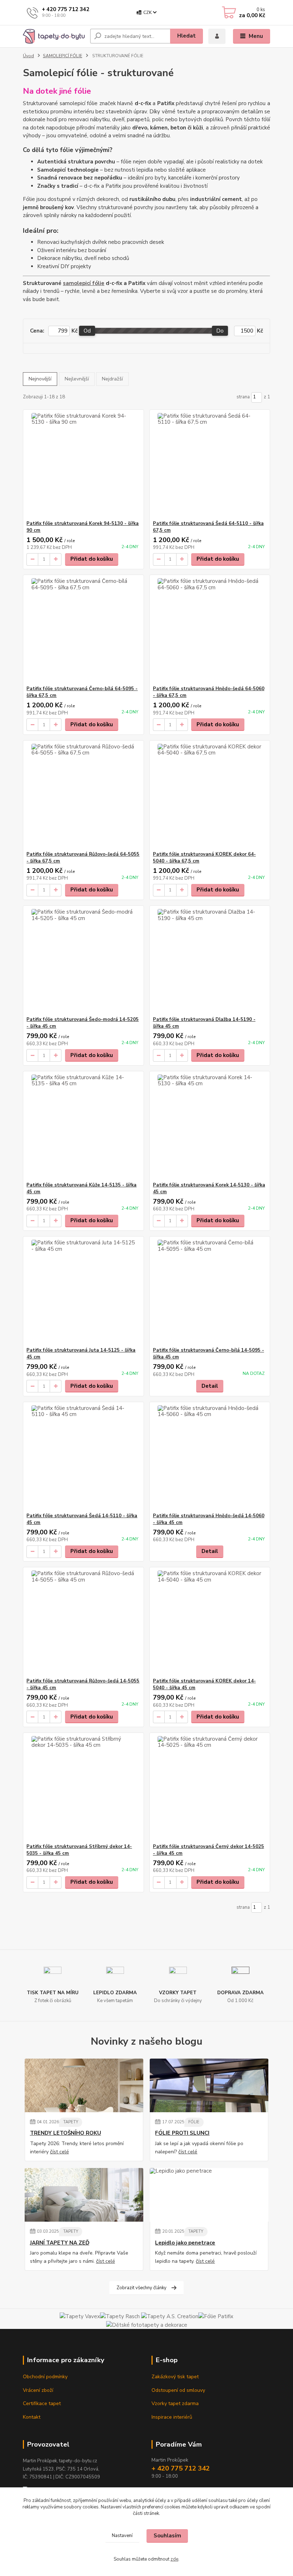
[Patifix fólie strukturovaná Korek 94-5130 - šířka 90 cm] (83, 465)
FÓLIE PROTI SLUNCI (182, 2133)
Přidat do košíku (92, 559)
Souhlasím (167, 2536)
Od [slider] (87, 331)
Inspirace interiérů (172, 2417)
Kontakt (32, 2417)
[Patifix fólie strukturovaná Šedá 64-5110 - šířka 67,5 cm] (210, 465)
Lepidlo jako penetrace (185, 2243)
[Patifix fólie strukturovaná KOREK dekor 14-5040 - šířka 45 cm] (210, 1623)
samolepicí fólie (84, 283)
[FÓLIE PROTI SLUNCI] (209, 2085)
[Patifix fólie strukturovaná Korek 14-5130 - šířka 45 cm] (210, 1127)
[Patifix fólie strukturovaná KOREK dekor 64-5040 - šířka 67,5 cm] (210, 796)
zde (174, 2559)
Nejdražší (112, 379)
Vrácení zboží (38, 2390)
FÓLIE (194, 2122)
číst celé (59, 2152)
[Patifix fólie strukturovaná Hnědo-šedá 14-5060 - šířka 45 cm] (210, 1457)
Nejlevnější (77, 379)
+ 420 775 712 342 (66, 9)
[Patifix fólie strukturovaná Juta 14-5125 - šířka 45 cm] (83, 1292)
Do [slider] (220, 331)
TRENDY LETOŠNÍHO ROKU (66, 2133)
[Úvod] (54, 36)
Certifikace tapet (42, 2403)
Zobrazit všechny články (141, 2288)
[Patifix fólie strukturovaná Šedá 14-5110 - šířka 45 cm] (83, 1457)
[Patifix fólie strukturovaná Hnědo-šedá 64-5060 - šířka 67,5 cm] (210, 630)
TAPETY (71, 2122)
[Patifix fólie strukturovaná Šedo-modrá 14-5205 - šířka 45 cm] (83, 961)
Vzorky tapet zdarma (175, 2403)
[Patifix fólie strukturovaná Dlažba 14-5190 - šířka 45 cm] (210, 961)
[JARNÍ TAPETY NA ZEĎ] (84, 2195)
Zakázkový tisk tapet (175, 2377)
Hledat (187, 36)
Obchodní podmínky (45, 2377)
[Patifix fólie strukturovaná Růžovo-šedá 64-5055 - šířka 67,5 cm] (83, 796)
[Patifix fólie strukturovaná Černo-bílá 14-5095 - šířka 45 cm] (210, 1292)
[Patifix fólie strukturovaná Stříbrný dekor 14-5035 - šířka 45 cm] (83, 1788)
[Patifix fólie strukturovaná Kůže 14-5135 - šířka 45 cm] (83, 1127)
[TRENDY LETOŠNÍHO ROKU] (84, 2085)
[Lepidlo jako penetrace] (209, 2195)
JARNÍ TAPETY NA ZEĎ (60, 2243)
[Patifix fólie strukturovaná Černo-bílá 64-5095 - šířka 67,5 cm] (83, 630)
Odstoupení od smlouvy (178, 2390)
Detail (210, 1386)
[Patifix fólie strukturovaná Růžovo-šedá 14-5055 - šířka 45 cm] (83, 1623)
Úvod (28, 56)
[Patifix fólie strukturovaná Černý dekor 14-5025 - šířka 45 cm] (210, 1788)
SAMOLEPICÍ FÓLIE (63, 56)
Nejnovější (40, 379)
